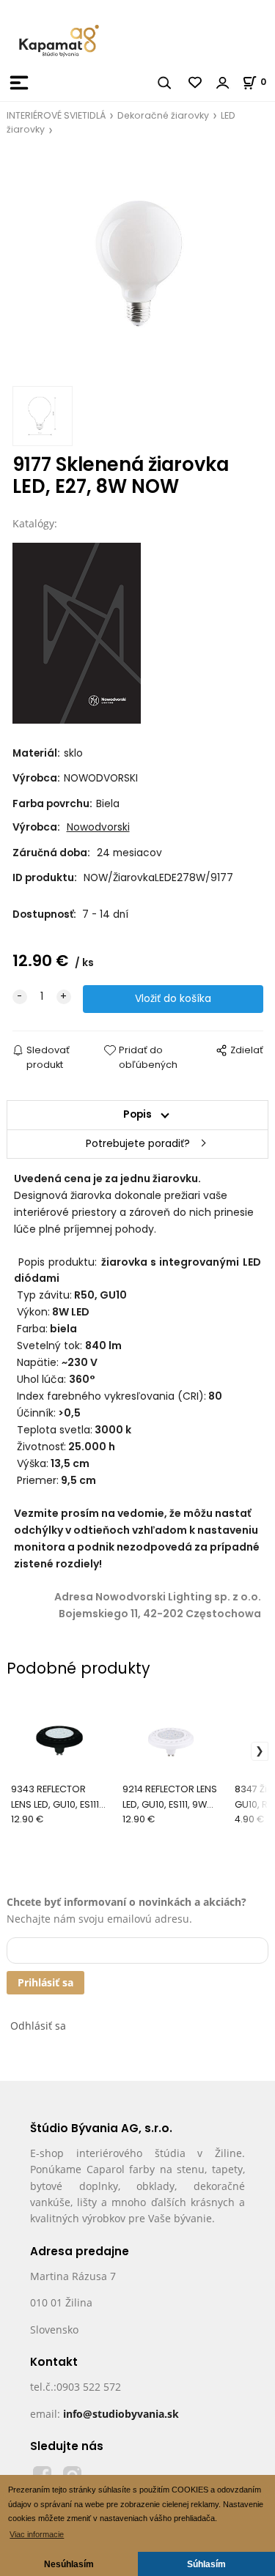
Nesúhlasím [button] (69, 2564)
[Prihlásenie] (223, 83)
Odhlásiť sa (38, 2026)
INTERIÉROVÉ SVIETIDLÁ (56, 115)
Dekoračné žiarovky (163, 115)
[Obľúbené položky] (196, 83)
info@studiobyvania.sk (121, 2414)
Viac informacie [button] (37, 2534)
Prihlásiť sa (45, 1982)
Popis (137, 1114)
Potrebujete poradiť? (138, 1144)
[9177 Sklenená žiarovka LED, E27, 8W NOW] (138, 265)
